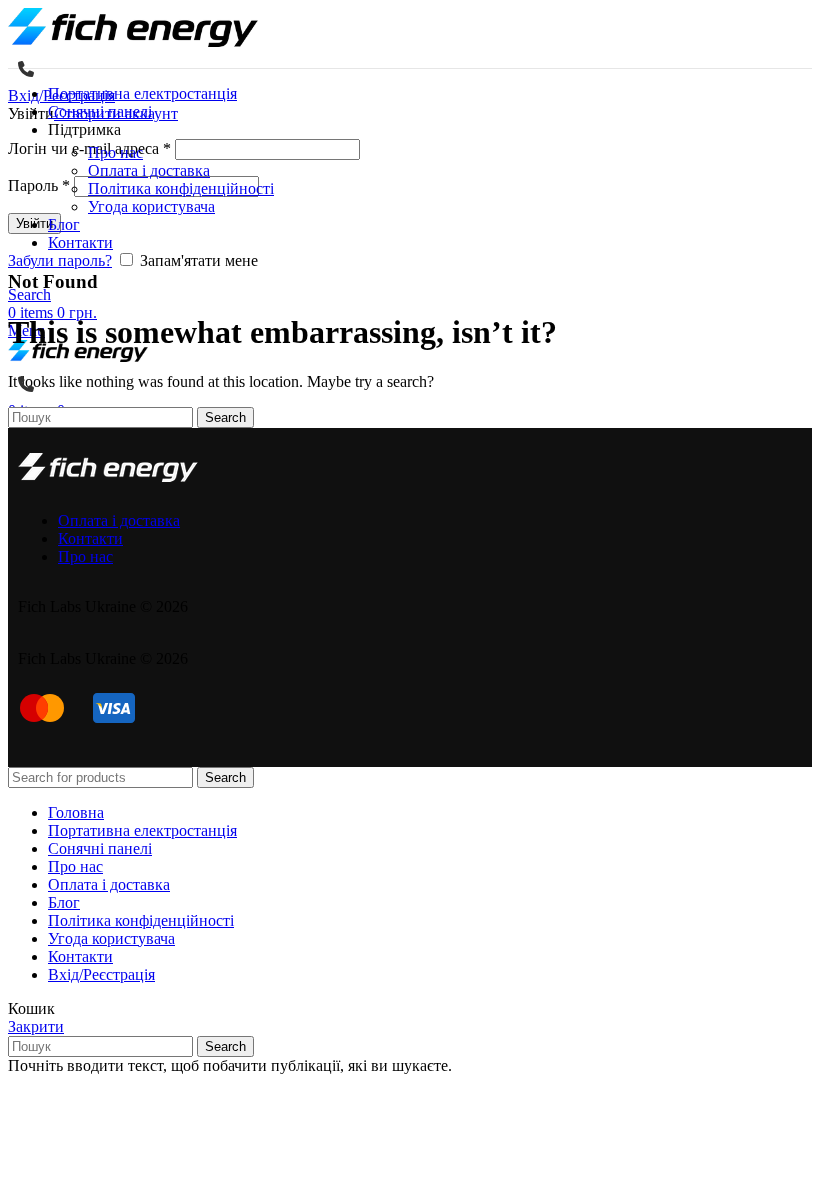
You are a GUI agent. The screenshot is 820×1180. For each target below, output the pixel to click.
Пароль (39, 185)
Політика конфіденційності (181, 188)
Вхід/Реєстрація (101, 974)
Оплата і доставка (149, 170)
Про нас (115, 152)
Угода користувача (151, 206)
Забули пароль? (60, 260)
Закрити (36, 1026)
